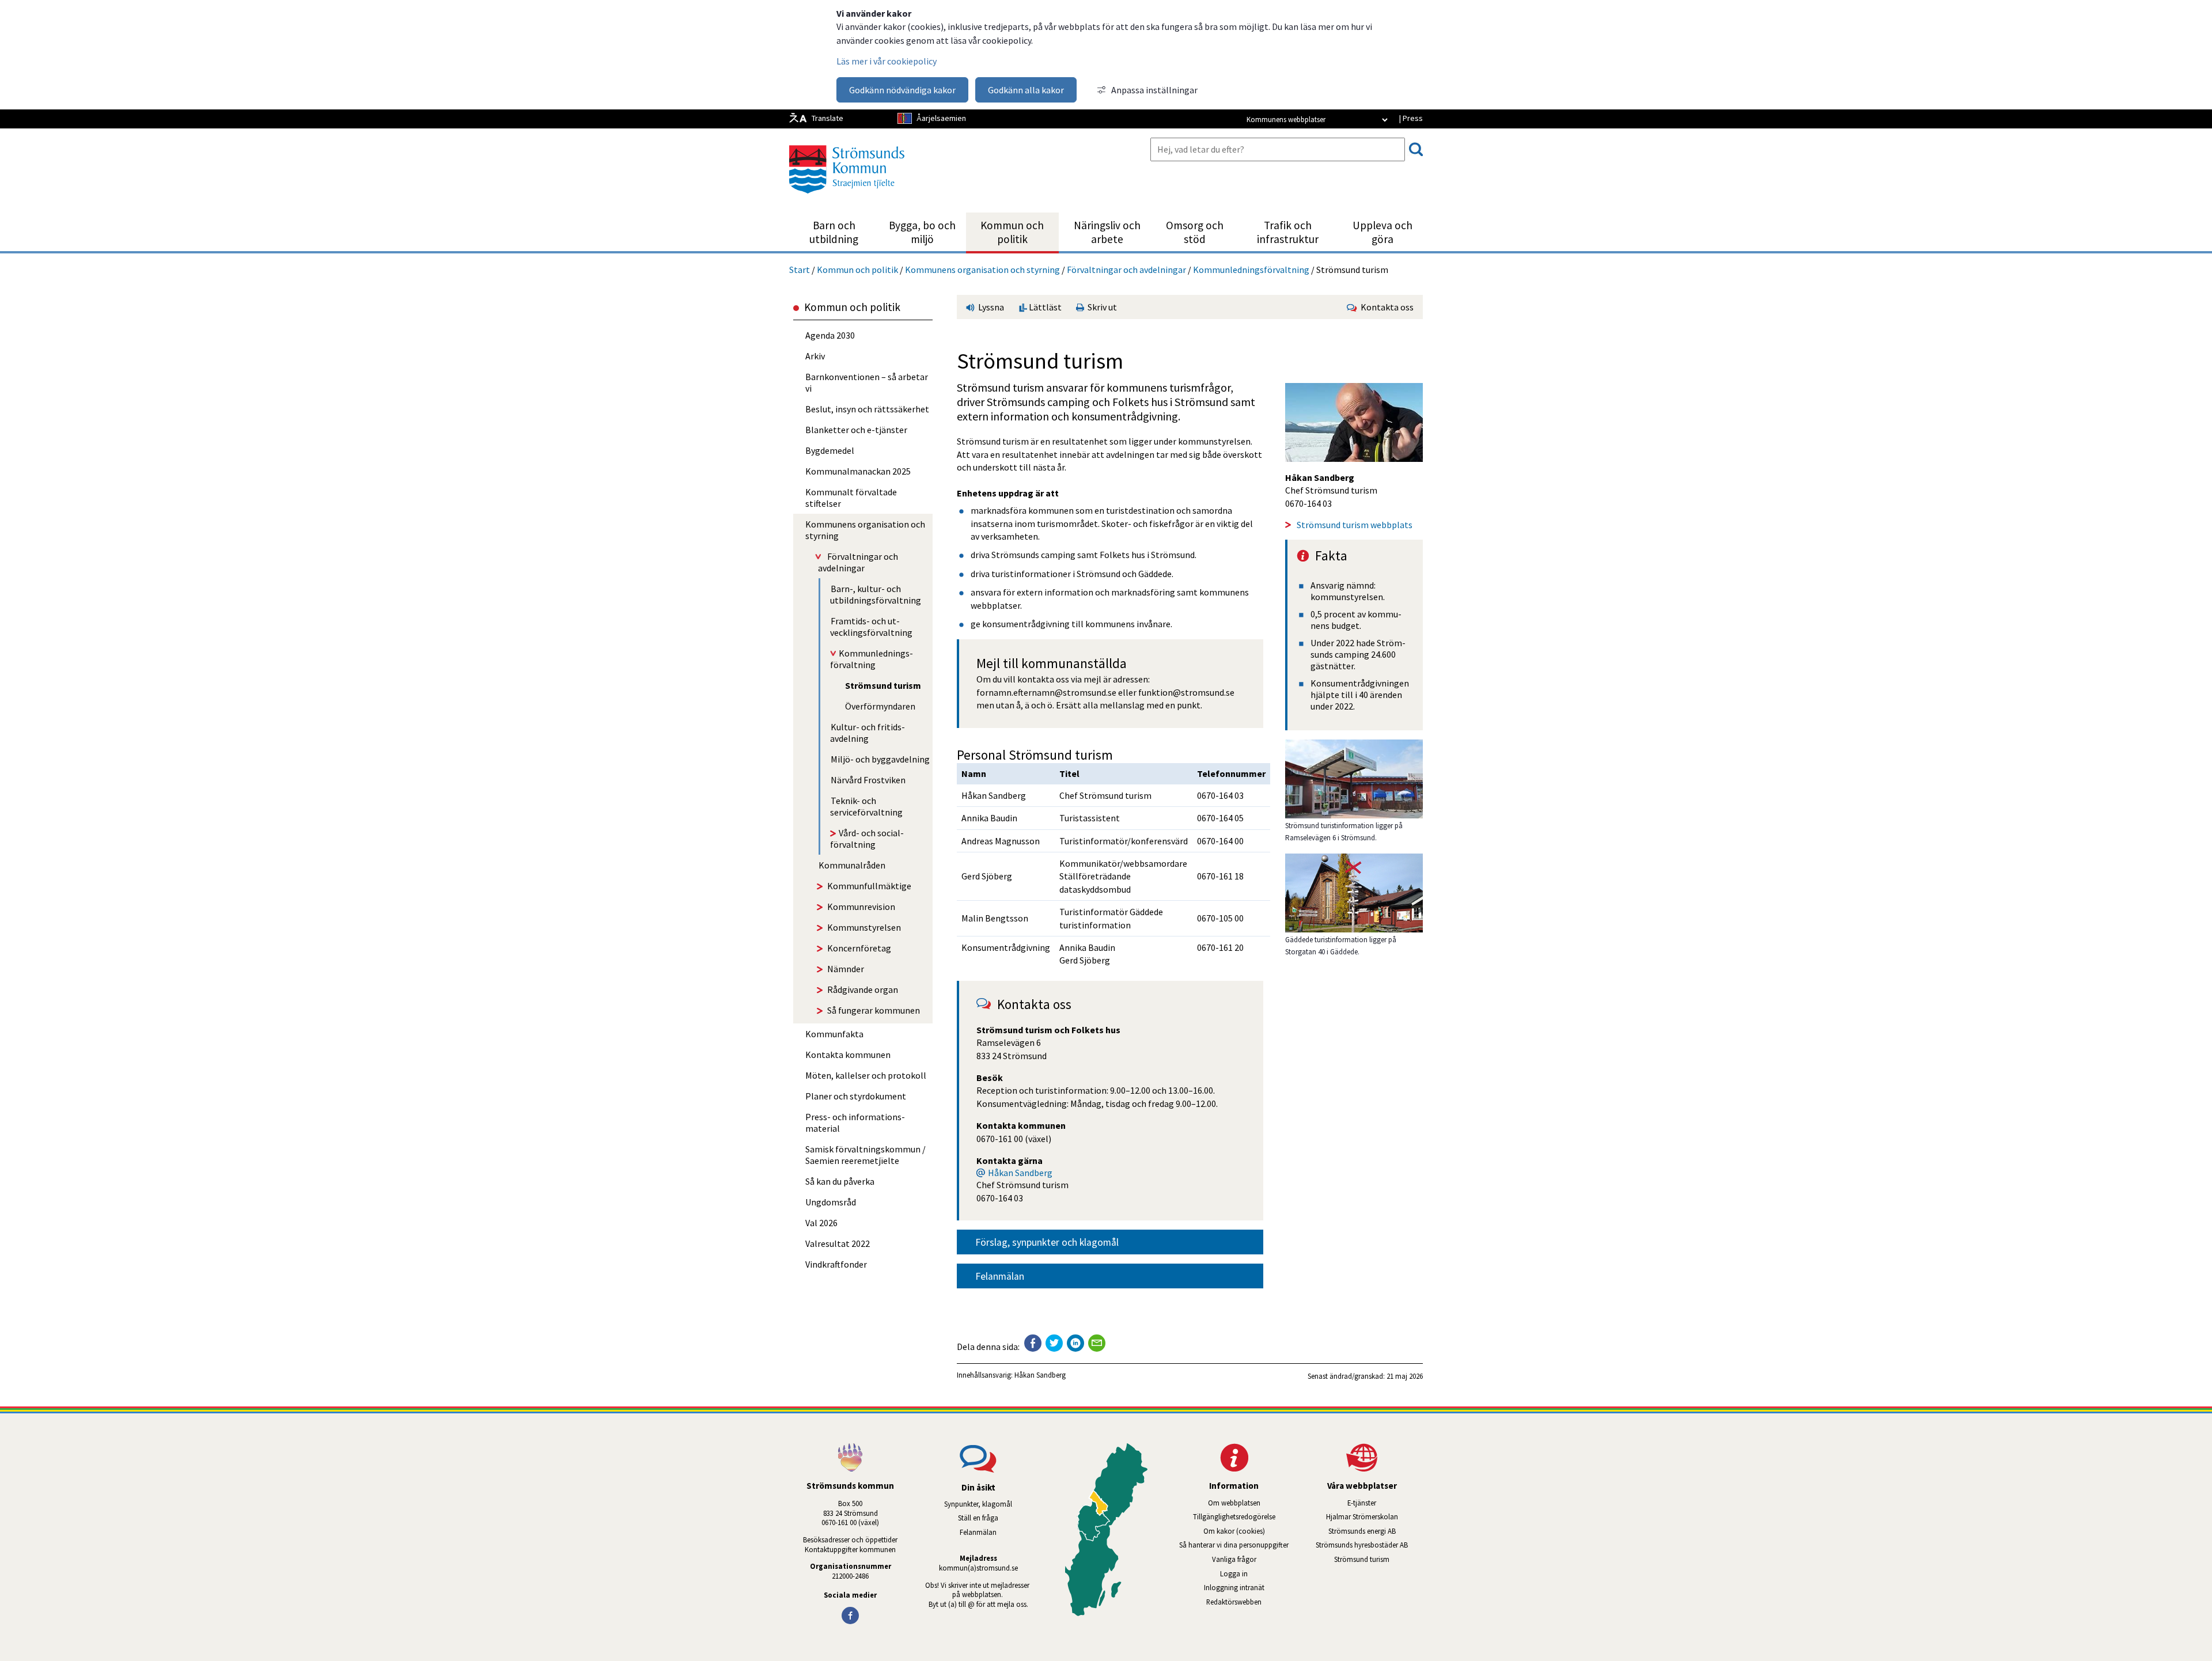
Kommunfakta (834, 1034)
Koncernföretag (859, 948)
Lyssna (990, 307)
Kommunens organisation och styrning (982, 270)
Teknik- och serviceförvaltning (866, 806)
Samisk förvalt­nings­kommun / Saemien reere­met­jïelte (866, 1155)
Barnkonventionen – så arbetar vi (867, 382)
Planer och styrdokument (856, 1096)
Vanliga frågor (1234, 1559)
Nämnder (846, 969)
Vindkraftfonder (836, 1264)
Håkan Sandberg (1020, 1173)
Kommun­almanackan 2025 (858, 471)
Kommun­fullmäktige (869, 886)
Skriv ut (1101, 307)
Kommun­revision (861, 907)
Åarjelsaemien (941, 118)
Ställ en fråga (978, 1518)
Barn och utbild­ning (834, 232)
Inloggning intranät (1249, 1587)
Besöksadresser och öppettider (850, 1539)
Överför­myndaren (880, 706)
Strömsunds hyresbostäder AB (1369, 1545)
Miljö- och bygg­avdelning (880, 759)
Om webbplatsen (1234, 1503)
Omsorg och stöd (1195, 232)
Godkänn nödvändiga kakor (902, 90)
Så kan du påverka (840, 1181)
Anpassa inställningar (1154, 90)
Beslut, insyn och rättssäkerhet (867, 409)
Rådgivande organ (863, 989)
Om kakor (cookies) (1234, 1531)
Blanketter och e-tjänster (856, 430)
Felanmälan (1000, 1276)
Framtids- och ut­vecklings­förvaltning (871, 627)
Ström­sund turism (883, 685)
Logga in (1234, 1573)
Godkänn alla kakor (1026, 90)
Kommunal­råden (852, 865)
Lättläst (1044, 307)
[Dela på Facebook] (1033, 1343)
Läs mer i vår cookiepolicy (887, 61)
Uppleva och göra (1382, 232)
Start (800, 270)
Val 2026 (821, 1223)
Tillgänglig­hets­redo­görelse (1234, 1516)
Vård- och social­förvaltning (867, 839)
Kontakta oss (1385, 307)
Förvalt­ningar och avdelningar (1126, 270)
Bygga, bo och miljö (922, 232)
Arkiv (815, 356)
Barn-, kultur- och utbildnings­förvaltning (876, 594)
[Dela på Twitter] (1054, 1343)
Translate (827, 118)
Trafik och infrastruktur (1288, 232)
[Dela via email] (1097, 1343)
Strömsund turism (1378, 1559)
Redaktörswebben (1234, 1602)
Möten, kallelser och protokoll (866, 1075)
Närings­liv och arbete (1107, 232)
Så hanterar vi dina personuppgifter (1234, 1545)
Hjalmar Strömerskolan (1374, 1516)
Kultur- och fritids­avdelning (868, 733)
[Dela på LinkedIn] (1075, 1343)
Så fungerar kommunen (874, 1010)
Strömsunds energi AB (1376, 1531)
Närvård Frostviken (868, 780)
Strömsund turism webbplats (1355, 525)
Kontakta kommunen (848, 1055)
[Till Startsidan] (847, 198)
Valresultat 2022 (838, 1243)
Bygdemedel (830, 450)
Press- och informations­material (855, 1122)
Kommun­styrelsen (864, 927)
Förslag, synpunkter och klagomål (1047, 1242)
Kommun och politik (1012, 232)
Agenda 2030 (830, 335)
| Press (1411, 118)
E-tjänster (1385, 1503)
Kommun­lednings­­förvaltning (1251, 270)
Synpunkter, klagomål (978, 1504)
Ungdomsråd (831, 1202)
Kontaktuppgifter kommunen (850, 1549)
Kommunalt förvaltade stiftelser (851, 498)
